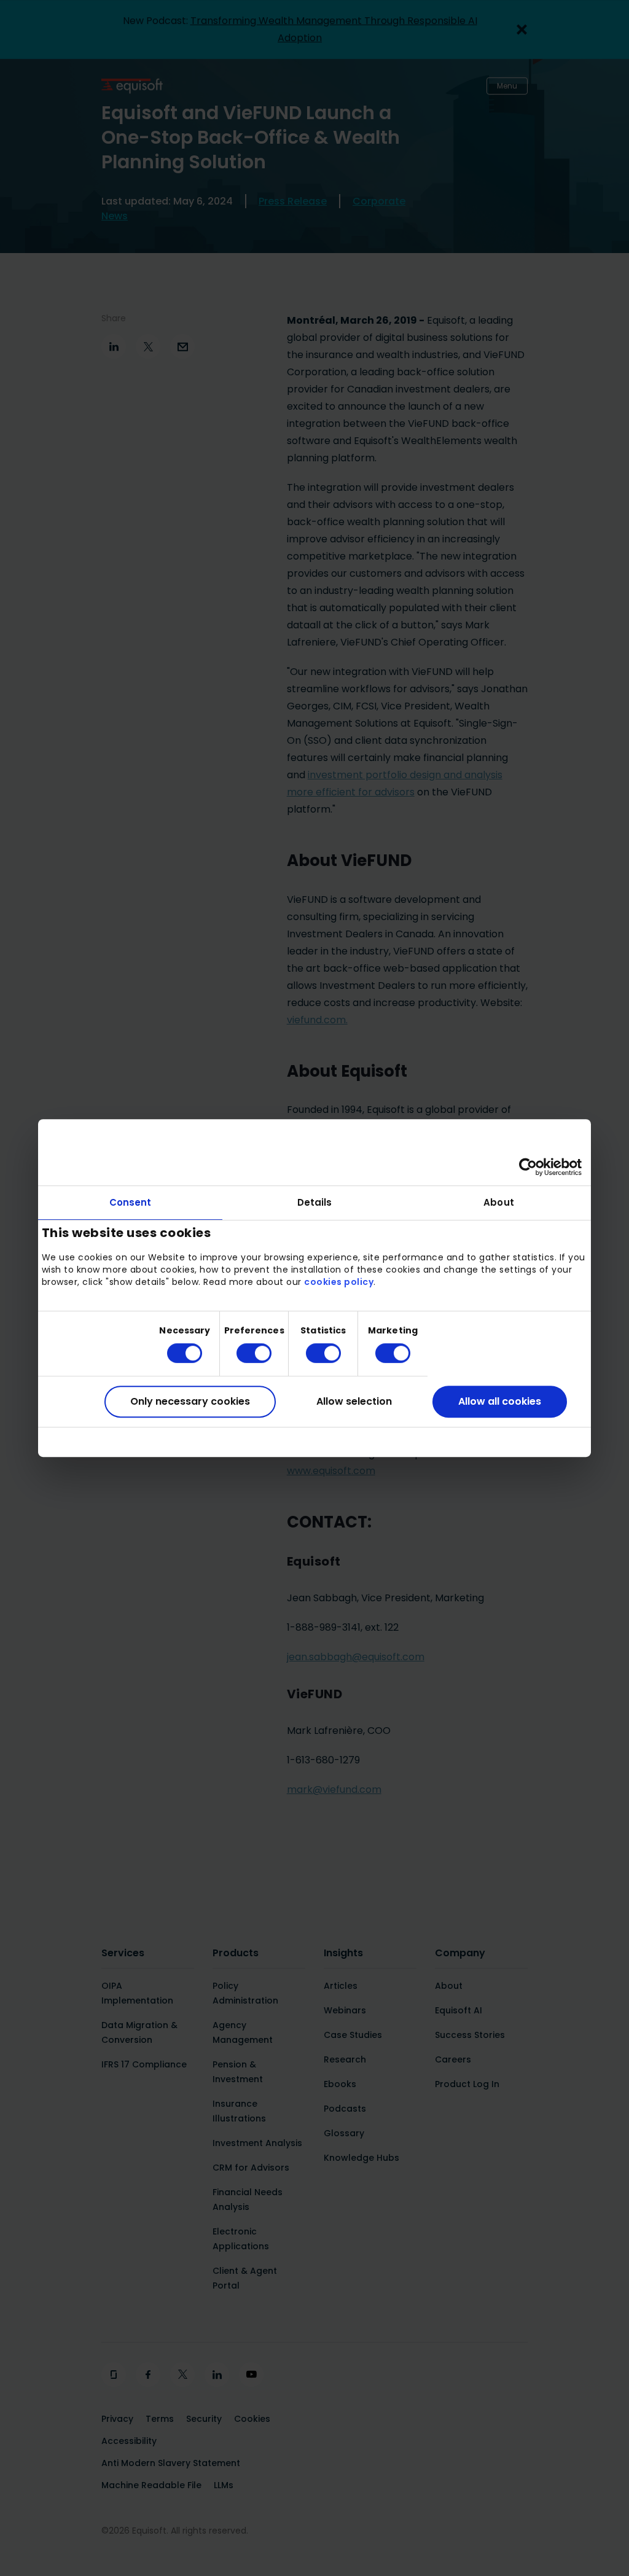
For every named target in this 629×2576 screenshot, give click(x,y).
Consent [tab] (131, 1202)
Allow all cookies (500, 1401)
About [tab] (499, 1202)
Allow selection (354, 1401)
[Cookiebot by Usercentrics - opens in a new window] (528, 1167)
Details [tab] (315, 1202)
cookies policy (339, 1282)
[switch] (244, 1353)
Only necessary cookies (190, 1401)
